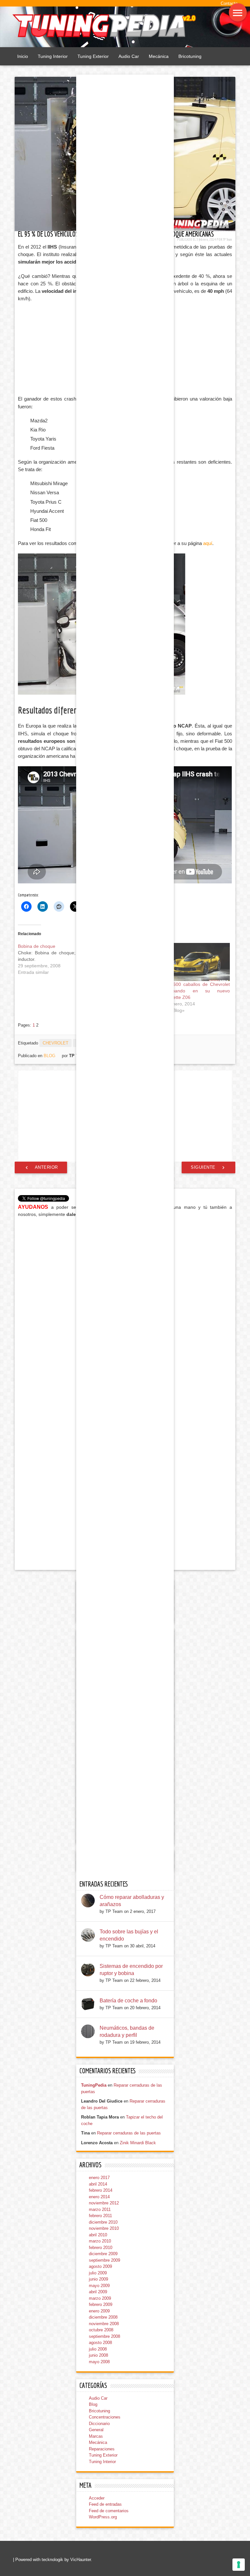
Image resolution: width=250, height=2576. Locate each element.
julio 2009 (98, 2273)
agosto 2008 (100, 2343)
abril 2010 (98, 2235)
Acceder (97, 2498)
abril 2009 (98, 2292)
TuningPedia (94, 2085)
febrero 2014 (101, 2190)
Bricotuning (190, 56)
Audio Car (129, 56)
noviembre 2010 (104, 2228)
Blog (49, 1056)
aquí (208, 543)
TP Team (228, 239)
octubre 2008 (101, 2330)
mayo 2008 (99, 2362)
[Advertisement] (70, 349)
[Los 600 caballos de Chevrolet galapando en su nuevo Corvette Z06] (196, 962)
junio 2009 (98, 2279)
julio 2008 (98, 2349)
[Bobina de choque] (54, 959)
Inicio (23, 56)
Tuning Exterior (93, 56)
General (96, 2430)
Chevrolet (56, 1043)
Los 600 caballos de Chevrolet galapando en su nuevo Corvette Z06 (196, 991)
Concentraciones (105, 2417)
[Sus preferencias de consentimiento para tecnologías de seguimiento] (239, 2565)
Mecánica (159, 56)
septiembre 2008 (104, 2336)
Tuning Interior (53, 56)
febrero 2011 (100, 2216)
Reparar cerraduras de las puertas (129, 2133)
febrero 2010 (101, 2248)
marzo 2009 (100, 2298)
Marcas (96, 2436)
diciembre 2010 (103, 2222)
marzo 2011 (100, 2209)
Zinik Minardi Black (138, 2143)
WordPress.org (103, 2517)
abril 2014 (98, 2184)
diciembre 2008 (103, 2317)
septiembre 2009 (104, 2260)
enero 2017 (99, 2178)
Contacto (229, 3)
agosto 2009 (100, 2266)
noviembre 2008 (104, 2324)
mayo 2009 (99, 2286)
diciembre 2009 (103, 2254)
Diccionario (99, 2424)
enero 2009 (99, 2311)
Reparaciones (102, 2449)
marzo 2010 (100, 2241)
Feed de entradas (105, 2504)
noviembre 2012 (104, 2203)
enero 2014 (99, 2197)
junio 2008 (98, 2355)
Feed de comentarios (109, 2511)
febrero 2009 (101, 2304)
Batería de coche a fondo (128, 2001)
